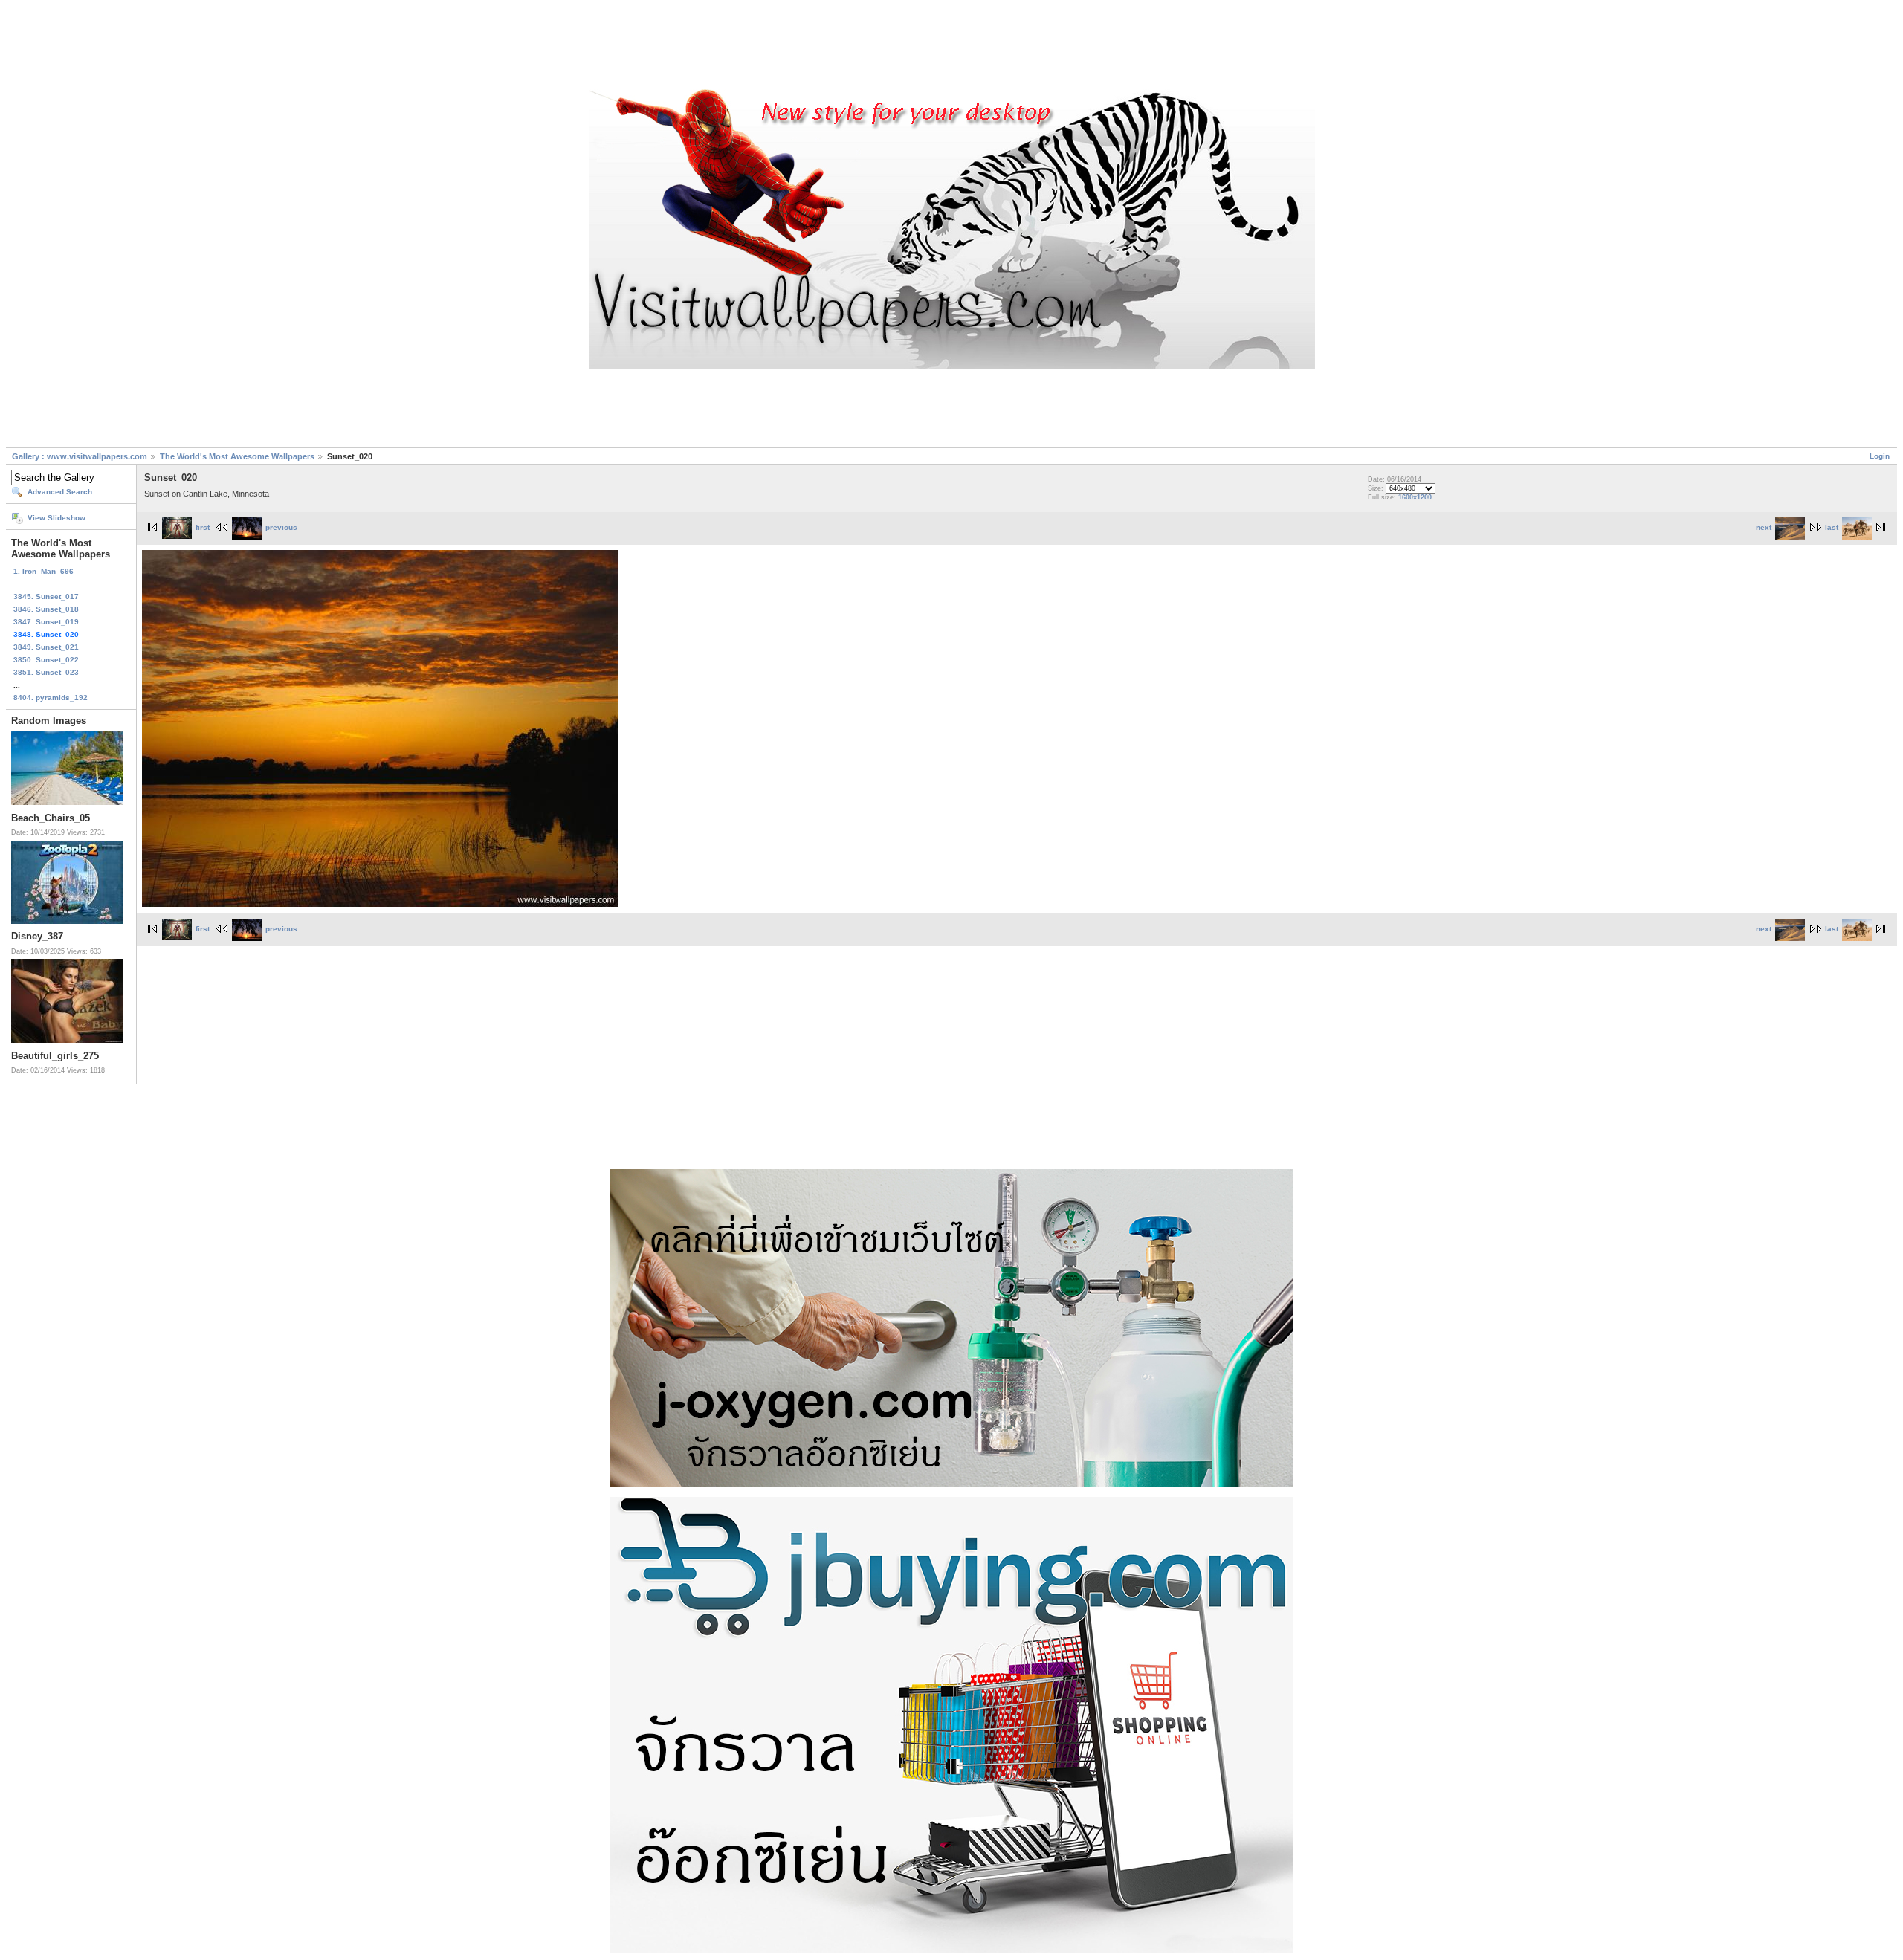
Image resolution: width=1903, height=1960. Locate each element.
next (1764, 527)
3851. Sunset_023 (46, 672)
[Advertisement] (951, 47)
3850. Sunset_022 (46, 660)
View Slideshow (56, 518)
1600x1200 (1415, 497)
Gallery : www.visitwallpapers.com (80, 456)
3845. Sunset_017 (46, 596)
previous (281, 527)
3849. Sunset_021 (46, 647)
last (1832, 527)
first (203, 527)
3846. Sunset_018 (46, 609)
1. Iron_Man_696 (43, 571)
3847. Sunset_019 (46, 622)
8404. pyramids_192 (51, 698)
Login (1880, 456)
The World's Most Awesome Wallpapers (237, 456)
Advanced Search (60, 492)
